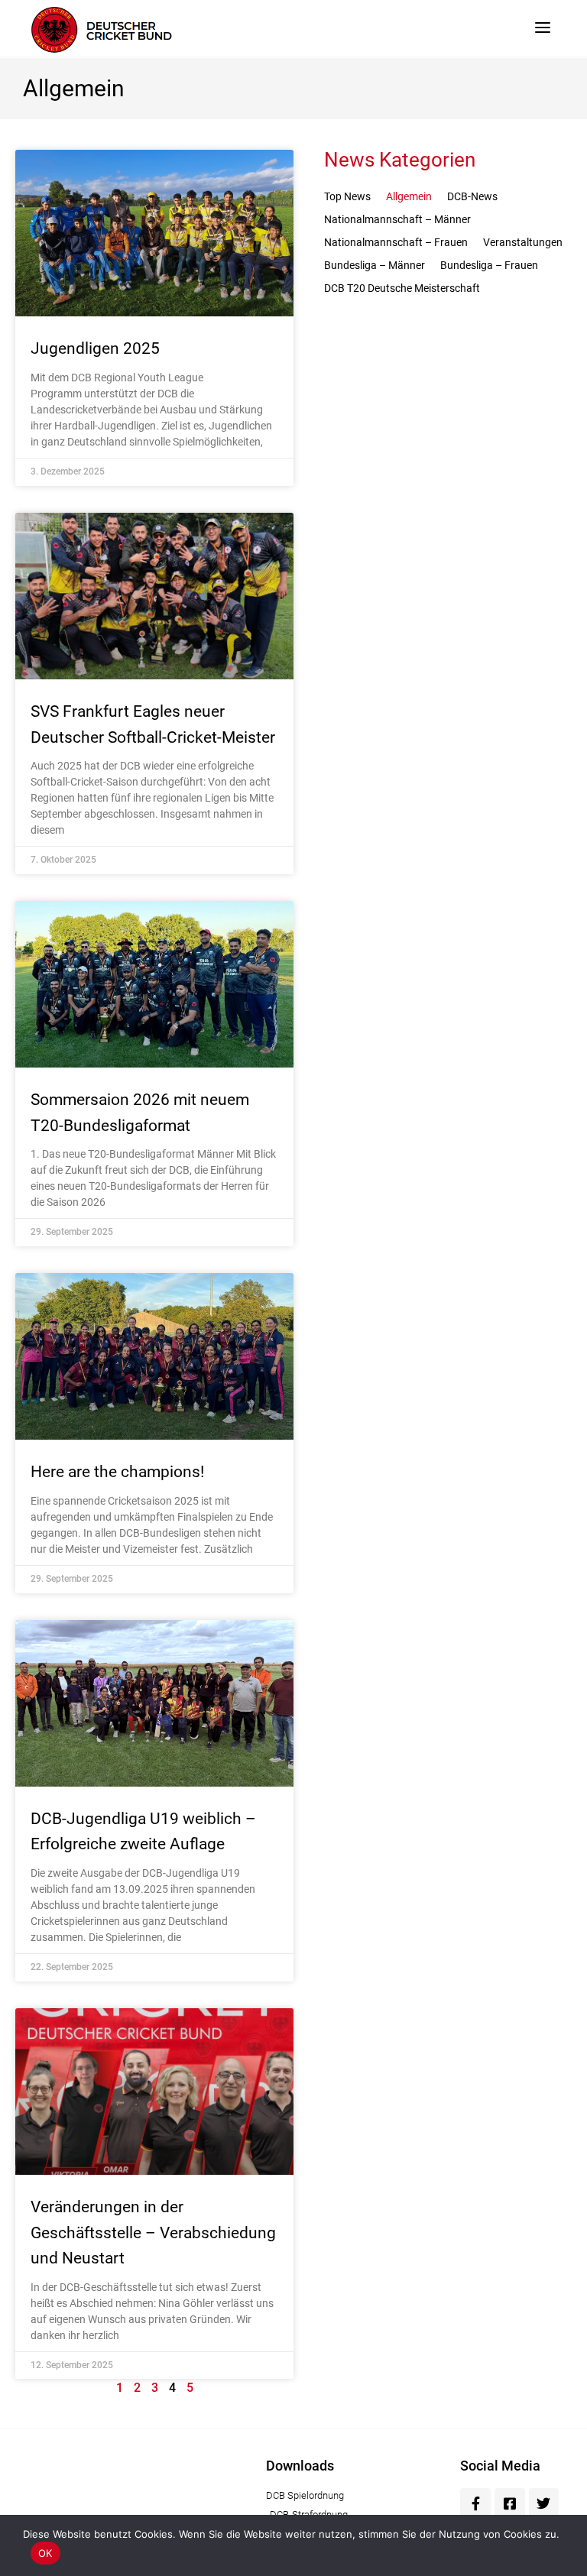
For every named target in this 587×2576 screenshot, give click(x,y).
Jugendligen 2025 (95, 348)
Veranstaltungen (523, 242)
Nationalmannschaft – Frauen (396, 242)
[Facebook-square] (510, 2503)
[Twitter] (544, 2503)
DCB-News (472, 196)
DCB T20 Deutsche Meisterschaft (402, 288)
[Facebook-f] (475, 2503)
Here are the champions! (117, 1472)
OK (45, 2553)
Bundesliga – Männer (375, 265)
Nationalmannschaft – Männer (397, 219)
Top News (347, 196)
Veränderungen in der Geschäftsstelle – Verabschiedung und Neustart (153, 2233)
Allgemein (409, 196)
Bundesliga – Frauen (489, 265)
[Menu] (543, 27)
